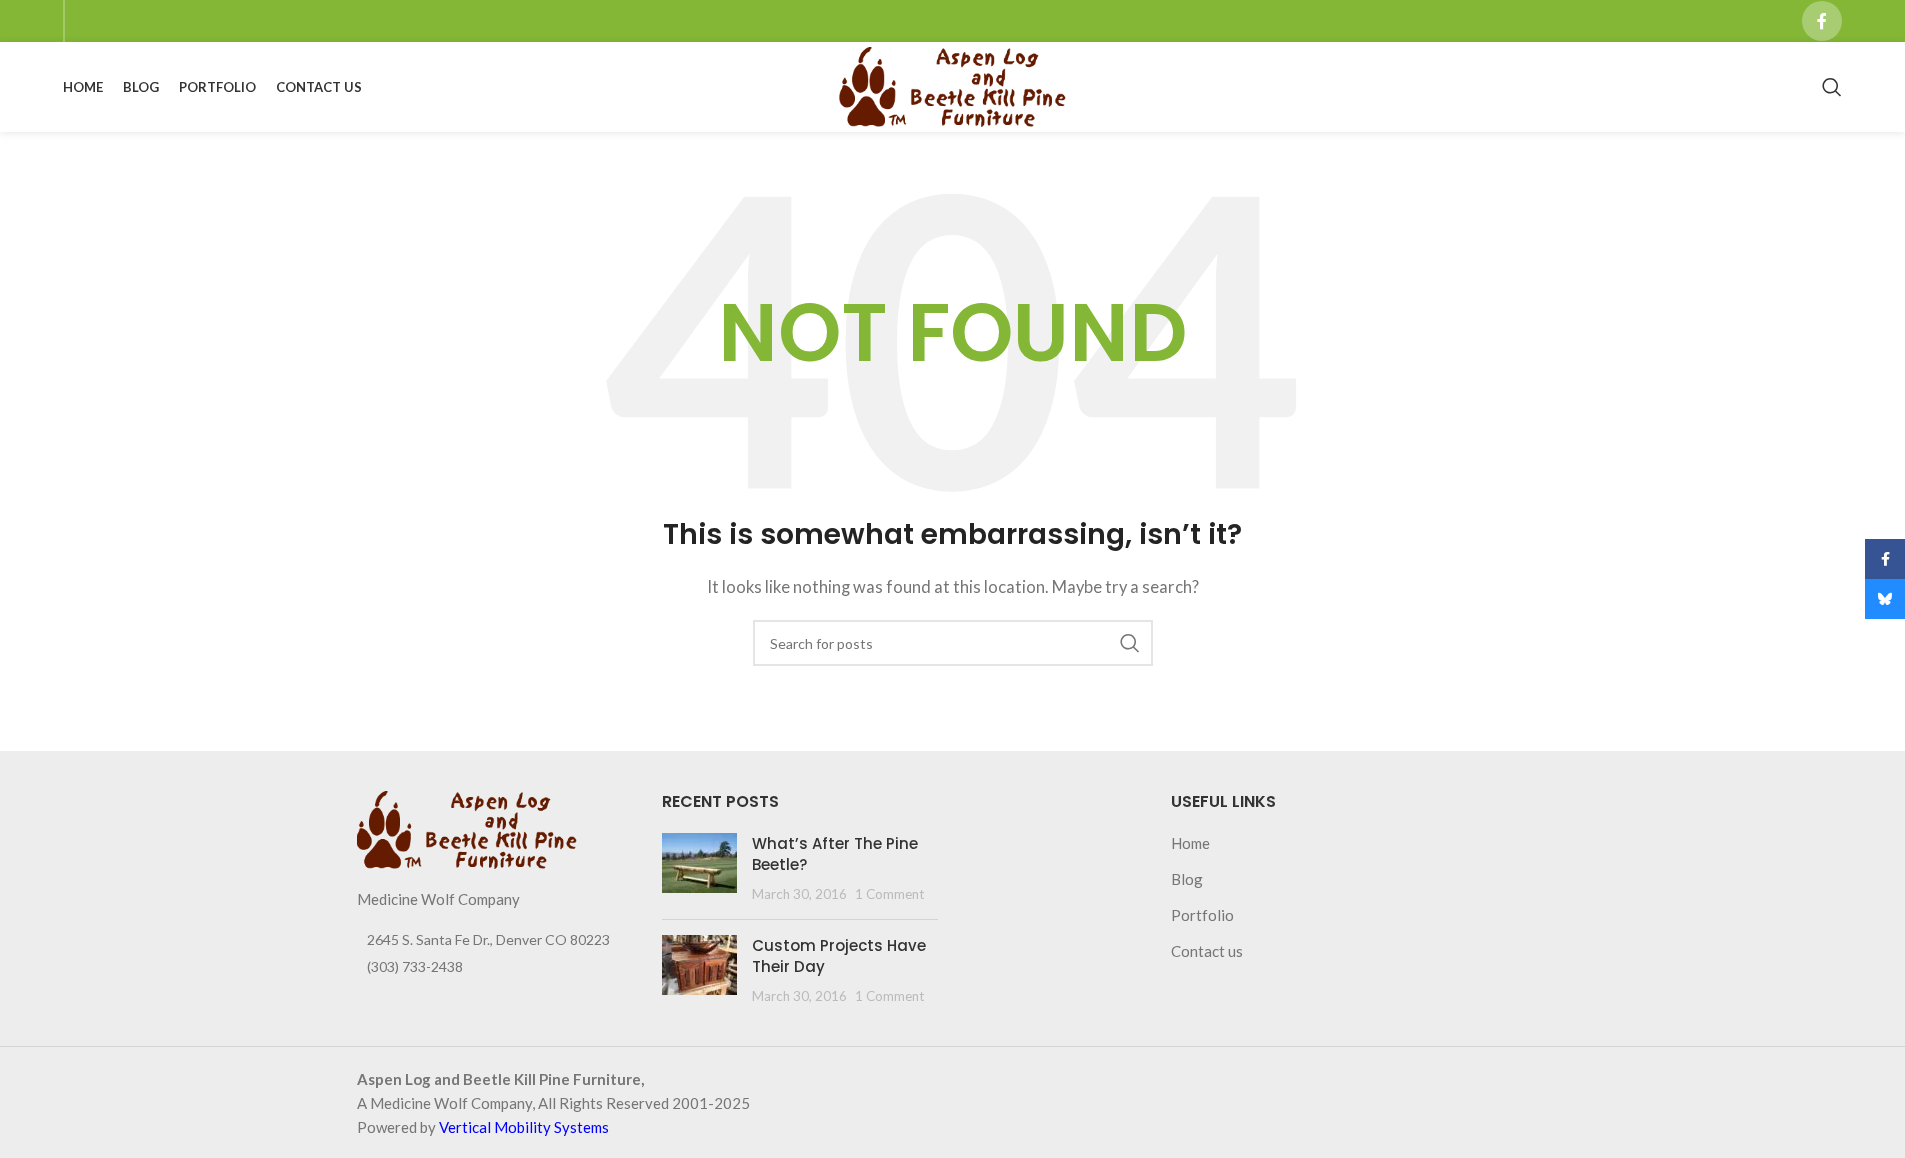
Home (1190, 843)
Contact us (1207, 951)
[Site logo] (952, 85)
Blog (1187, 879)
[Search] (1832, 87)
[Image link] (467, 828)
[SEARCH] (1130, 643)
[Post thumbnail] (699, 868)
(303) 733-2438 (415, 966)
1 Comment (889, 894)
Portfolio (1202, 915)
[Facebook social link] (1822, 21)
